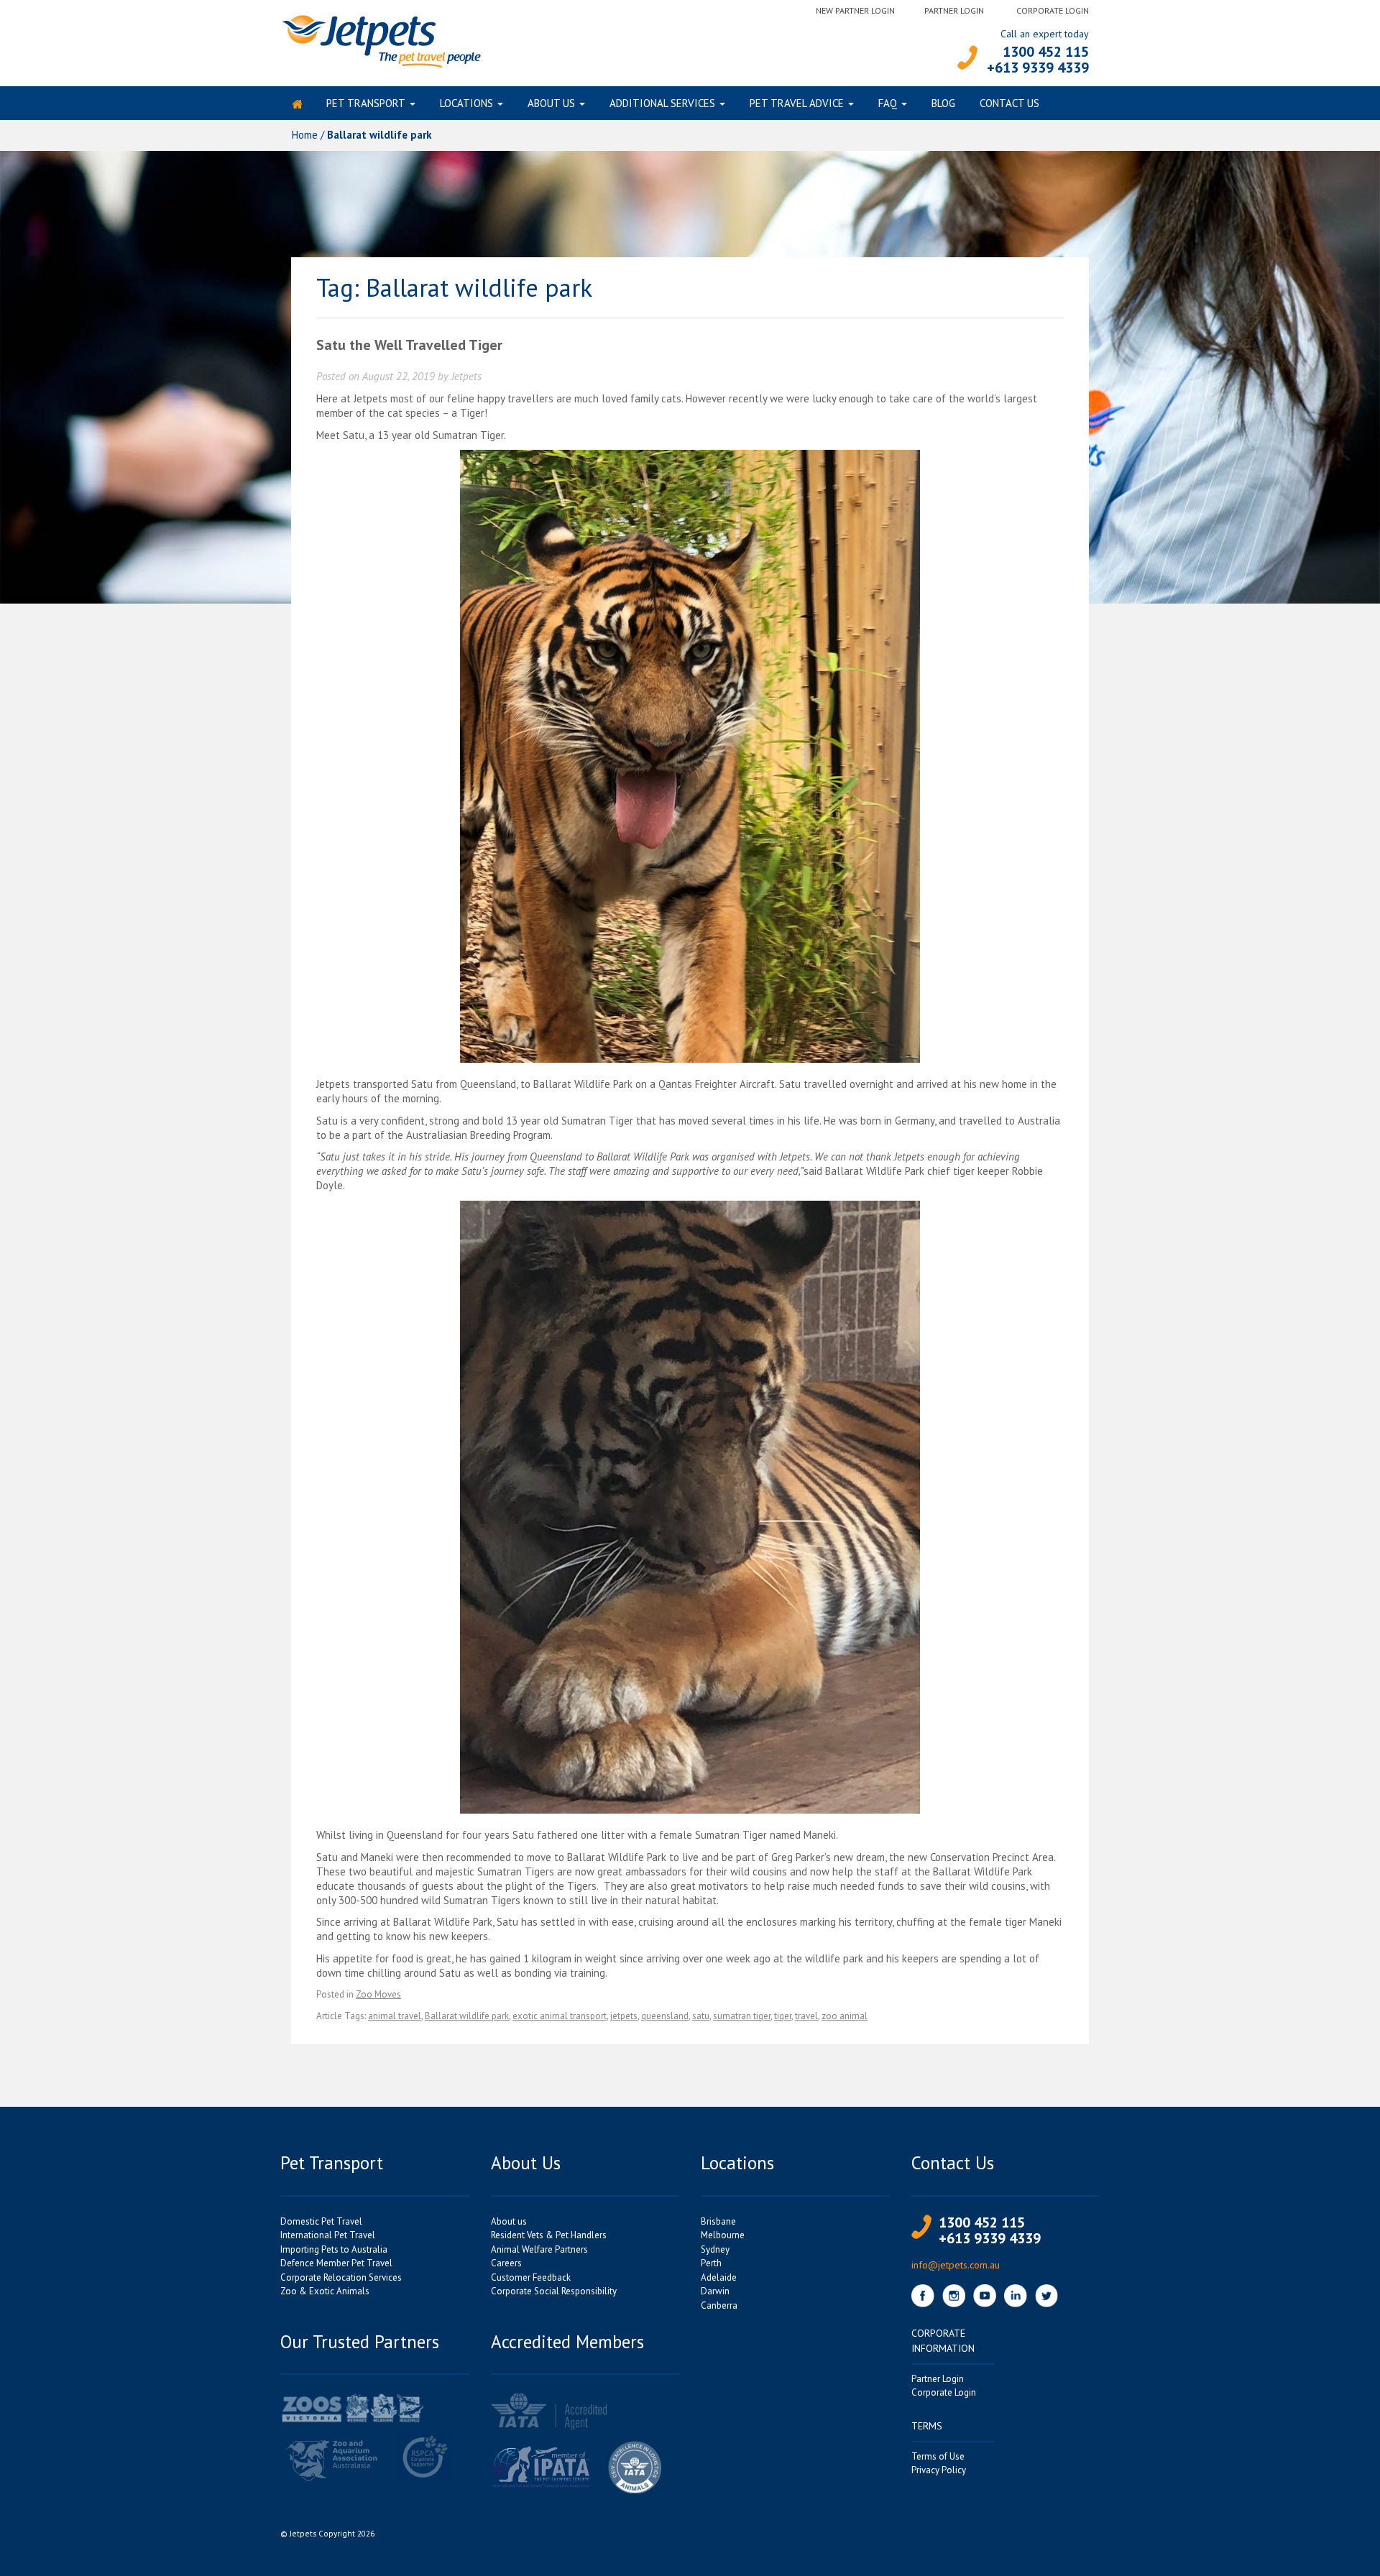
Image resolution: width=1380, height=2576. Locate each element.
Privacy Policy (939, 2470)
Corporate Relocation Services (341, 2277)
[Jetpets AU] (381, 40)
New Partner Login (855, 10)
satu (701, 2016)
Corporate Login (1053, 10)
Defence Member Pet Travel (336, 2263)
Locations (466, 103)
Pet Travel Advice (797, 103)
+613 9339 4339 (1038, 68)
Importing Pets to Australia (334, 2249)
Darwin (715, 2291)
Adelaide (719, 2277)
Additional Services (662, 103)
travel (806, 2016)
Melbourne (723, 2235)
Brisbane (718, 2221)
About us (551, 103)
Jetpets (466, 376)
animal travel (395, 2016)
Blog (943, 103)
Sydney (715, 2249)
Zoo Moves (378, 1994)
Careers (506, 2263)
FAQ (888, 103)
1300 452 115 (1046, 52)
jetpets (624, 2016)
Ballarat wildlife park (467, 2016)
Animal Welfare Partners (539, 2249)
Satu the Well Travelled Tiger (409, 345)
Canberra (719, 2305)
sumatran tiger (742, 2016)
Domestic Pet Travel (321, 2221)
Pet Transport (366, 103)
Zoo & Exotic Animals (325, 2291)
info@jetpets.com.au (956, 2265)
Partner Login (954, 10)
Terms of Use (938, 2456)
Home (305, 135)
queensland (665, 2016)
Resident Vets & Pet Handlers (549, 2235)
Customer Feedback (531, 2277)
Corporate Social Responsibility (554, 2291)
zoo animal (845, 2016)
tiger (783, 2016)
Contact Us (1009, 103)
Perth (711, 2263)
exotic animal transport (560, 2016)
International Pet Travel (328, 2235)
